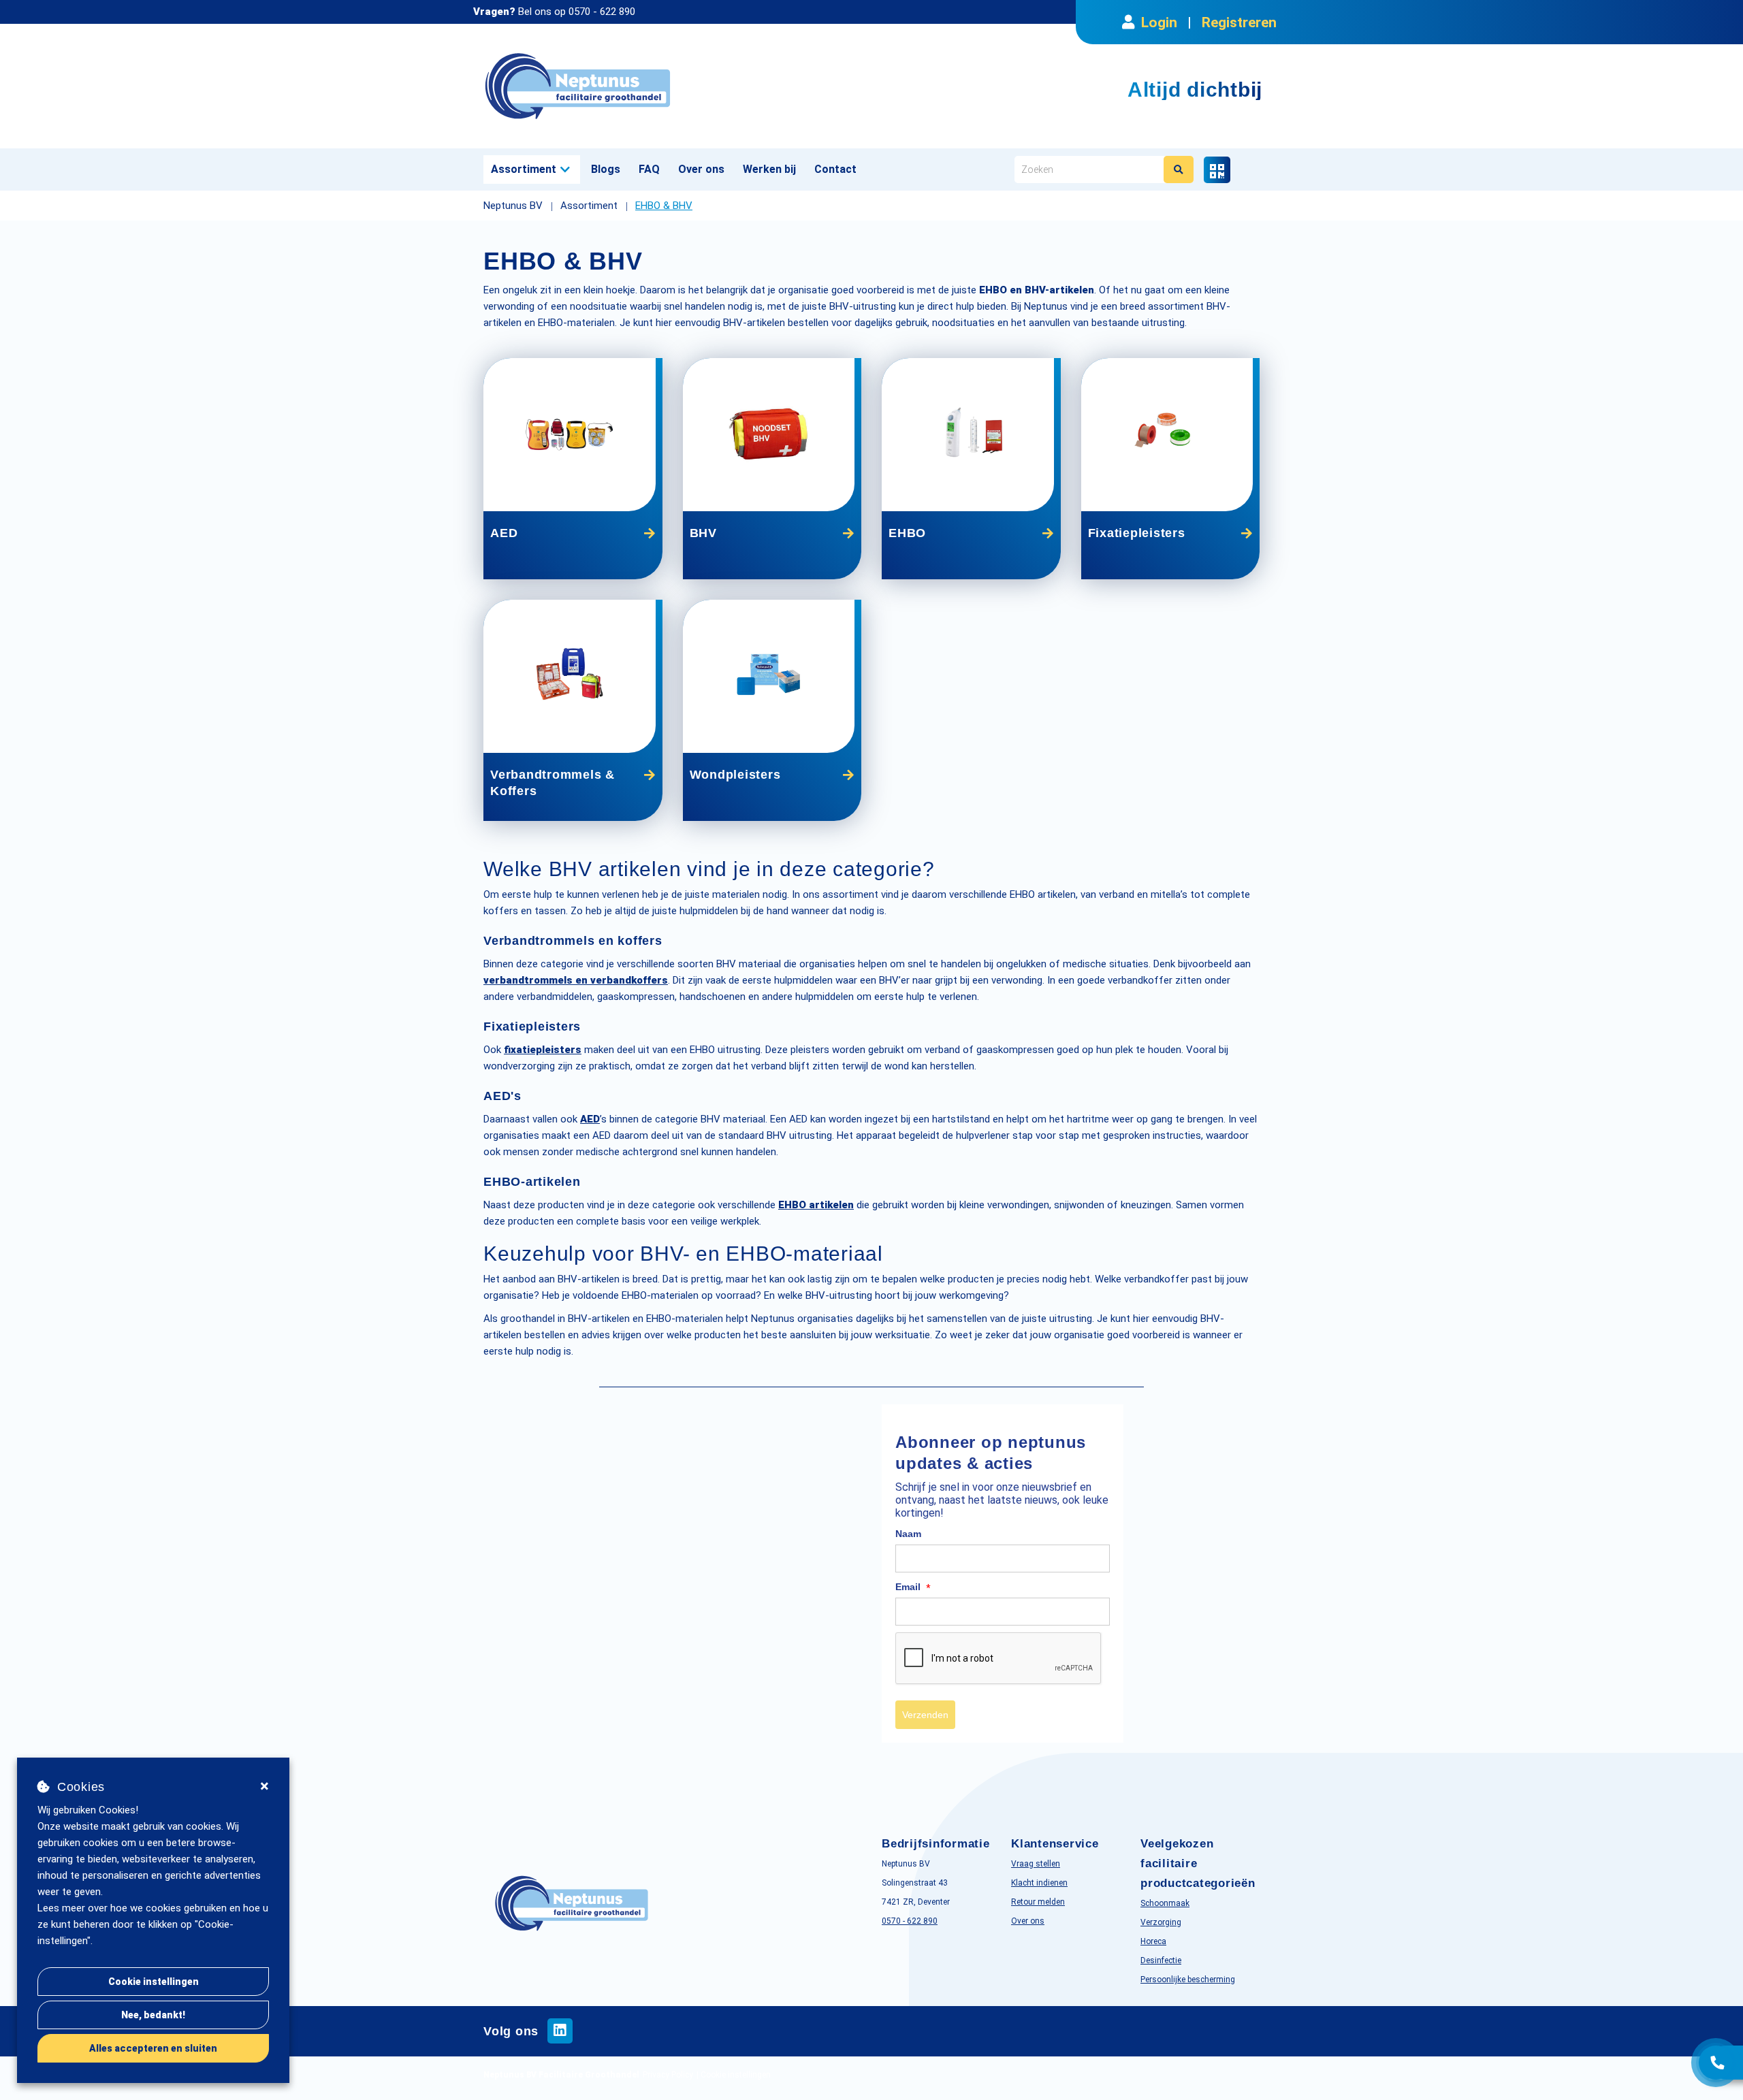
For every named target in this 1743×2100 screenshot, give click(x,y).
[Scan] (1217, 170)
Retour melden (1038, 1902)
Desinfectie (1161, 1960)
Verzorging (1161, 1922)
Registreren (1239, 22)
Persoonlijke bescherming (1188, 1980)
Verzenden (925, 1715)
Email (913, 1587)
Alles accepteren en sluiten (153, 2048)
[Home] (672, 86)
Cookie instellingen (154, 1982)
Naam (908, 1534)
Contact (835, 169)
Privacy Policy (668, 2075)
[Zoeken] (1179, 169)
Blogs (606, 169)
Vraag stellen (1036, 1864)
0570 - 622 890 (602, 12)
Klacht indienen (1039, 1883)
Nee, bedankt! (153, 2015)
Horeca (1153, 1941)
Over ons (701, 169)
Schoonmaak (1165, 1903)
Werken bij (769, 169)
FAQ (649, 169)
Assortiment (524, 169)
